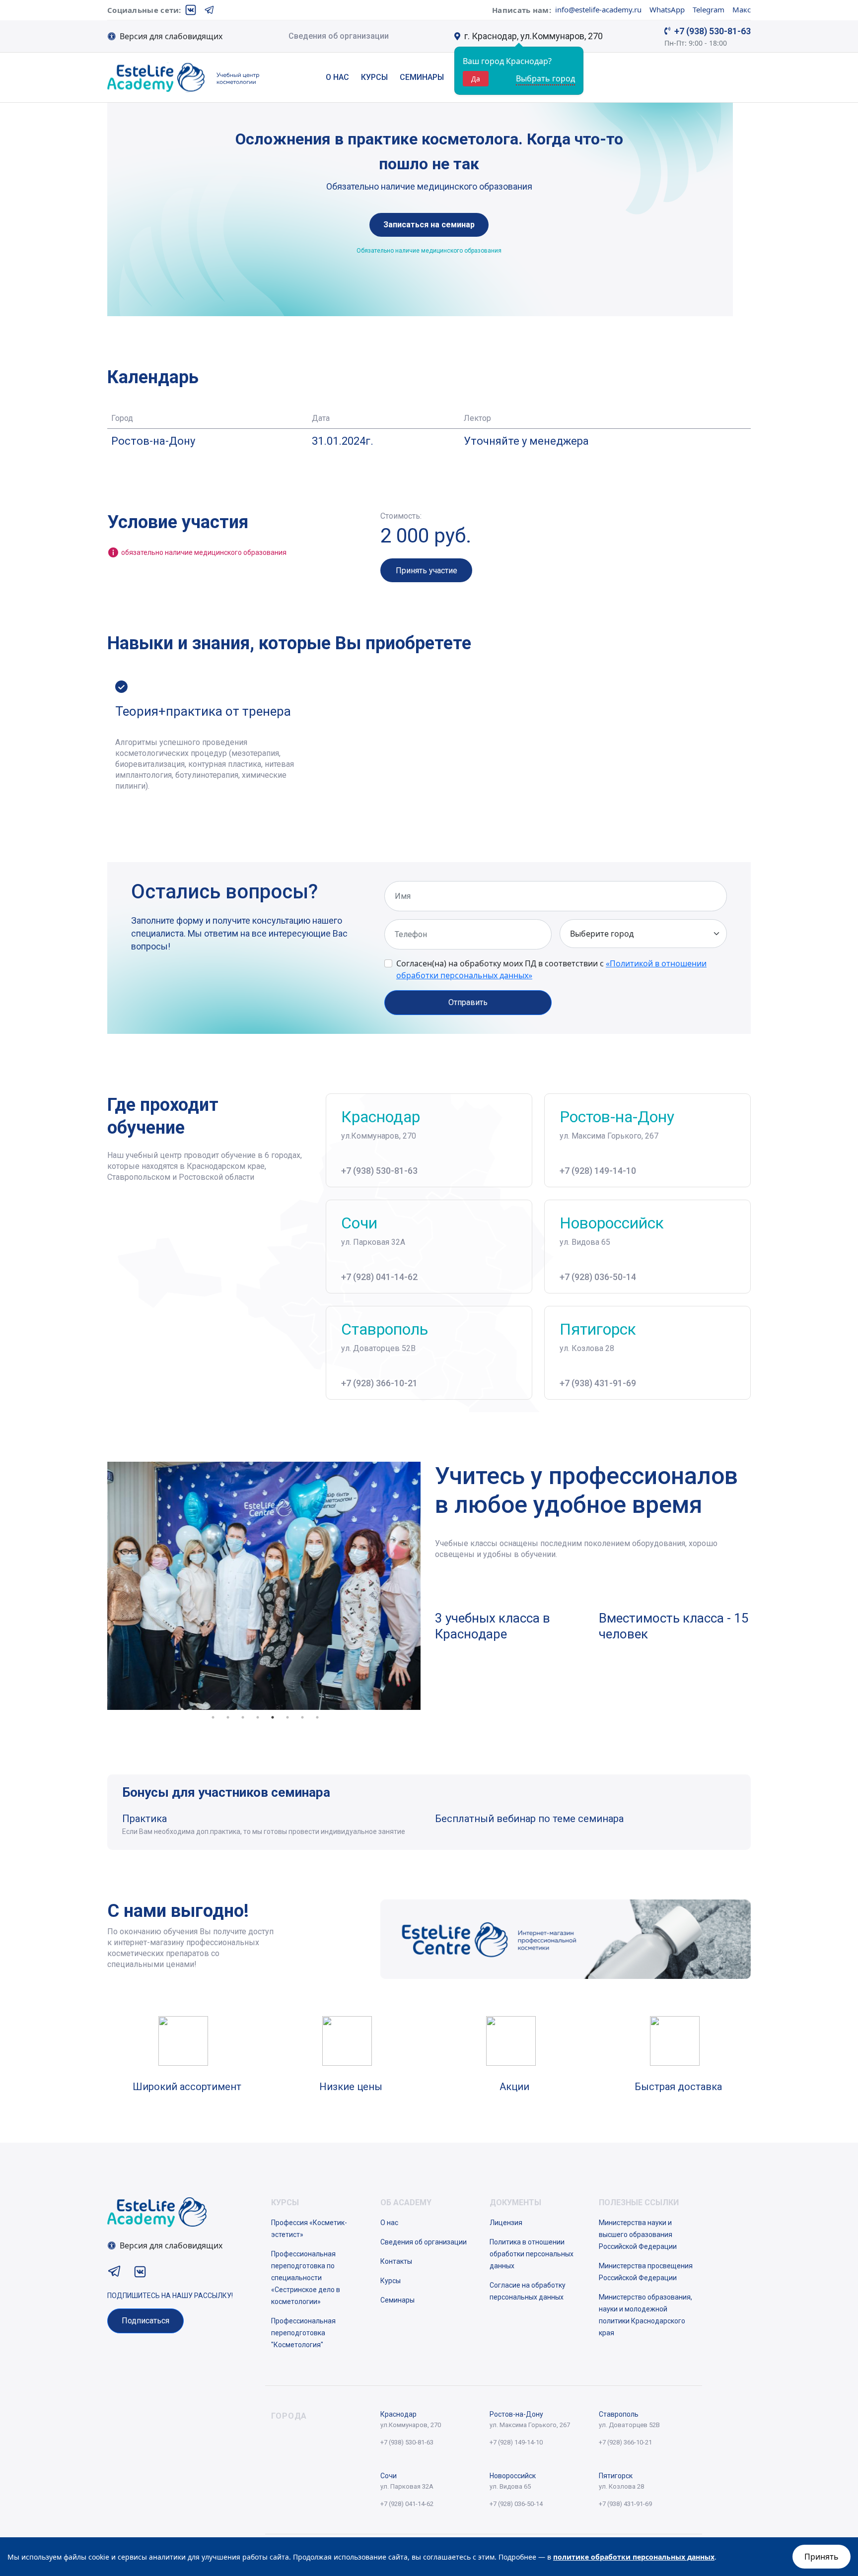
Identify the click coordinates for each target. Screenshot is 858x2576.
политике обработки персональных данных (634, 2557)
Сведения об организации (339, 36)
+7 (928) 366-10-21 (379, 1383)
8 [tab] (317, 1717)
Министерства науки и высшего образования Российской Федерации (638, 2235)
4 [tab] (258, 1717)
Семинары (422, 77)
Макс (742, 9)
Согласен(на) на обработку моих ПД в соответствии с (551, 969)
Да (476, 79)
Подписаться (145, 2321)
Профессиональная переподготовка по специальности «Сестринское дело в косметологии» (306, 2278)
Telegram (709, 9)
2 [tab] (228, 1717)
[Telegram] (210, 10)
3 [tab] (243, 1717)
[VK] (191, 10)
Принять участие (427, 571)
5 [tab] (273, 1717)
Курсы (374, 77)
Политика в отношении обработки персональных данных (532, 2254)
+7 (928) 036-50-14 (598, 1277)
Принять (822, 2557)
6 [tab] (287, 1717)
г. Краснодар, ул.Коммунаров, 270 (534, 36)
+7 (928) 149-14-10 (598, 1171)
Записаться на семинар (429, 225)
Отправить (468, 1002)
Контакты (396, 2261)
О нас (337, 77)
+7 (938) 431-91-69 (598, 1383)
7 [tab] (302, 1717)
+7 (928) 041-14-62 (379, 1277)
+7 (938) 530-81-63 (713, 31)
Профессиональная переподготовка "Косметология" (303, 2333)
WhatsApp (667, 9)
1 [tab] (213, 1717)
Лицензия (506, 2223)
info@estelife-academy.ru (598, 9)
